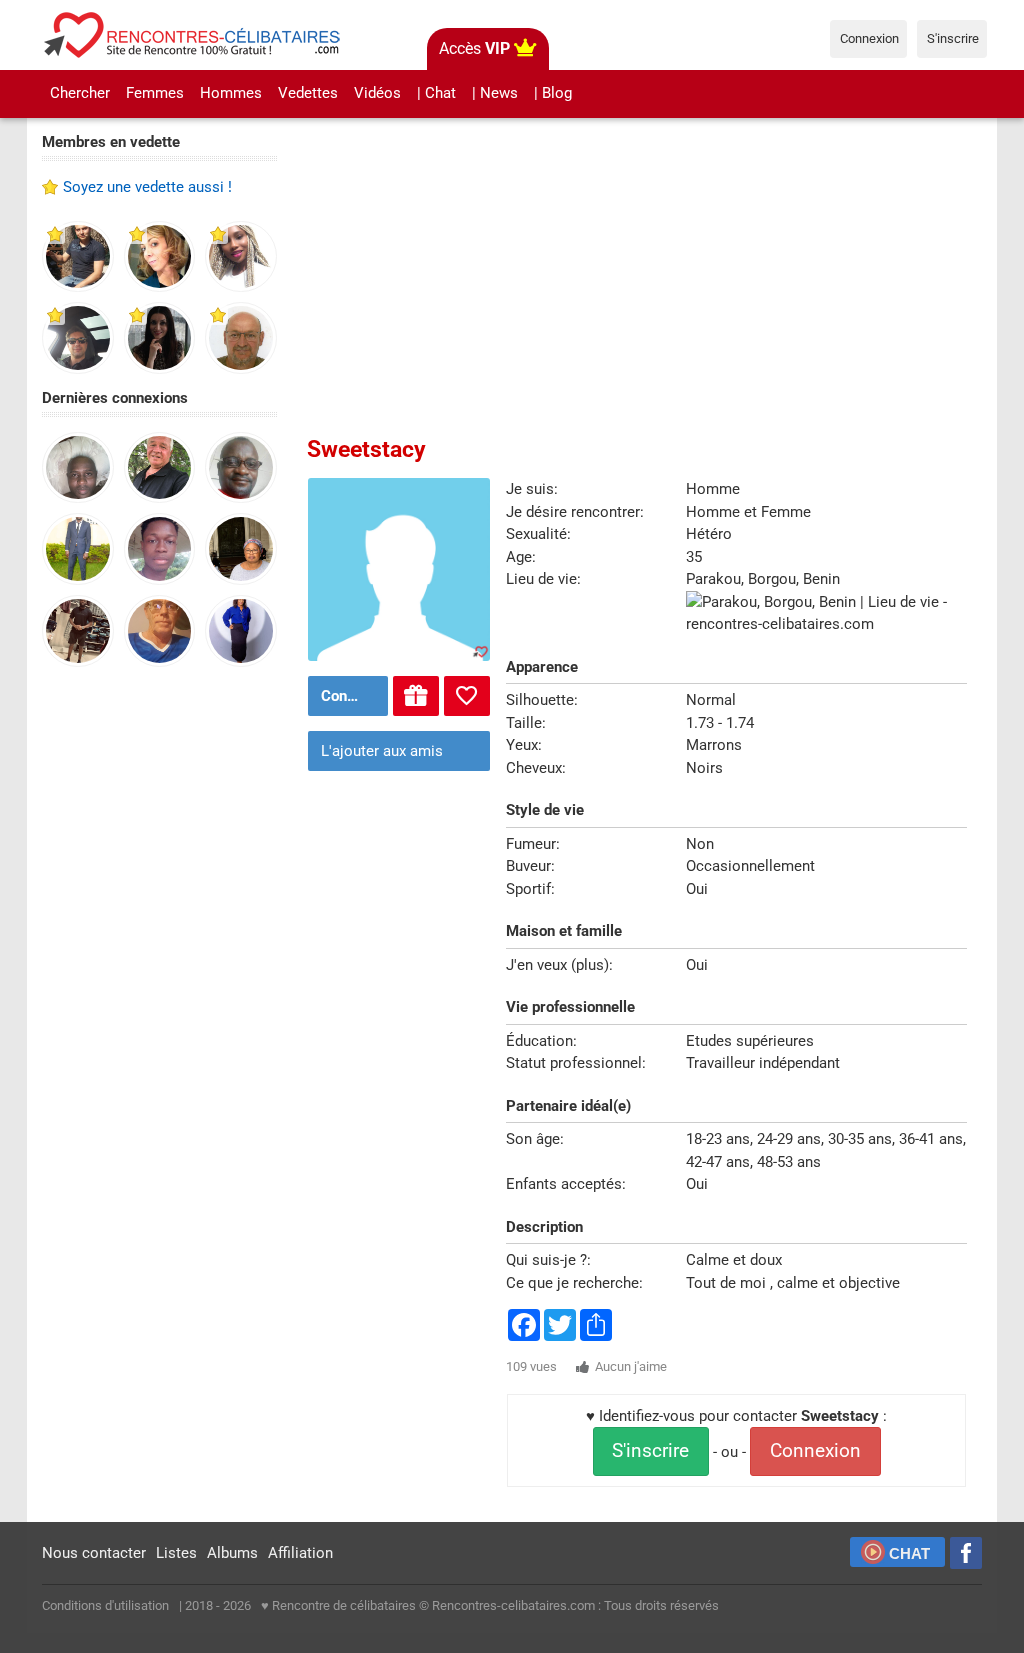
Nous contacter (94, 1553)
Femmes (155, 93)
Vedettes (308, 93)
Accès (474, 48)
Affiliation (300, 1553)
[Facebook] (966, 1553)
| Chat (436, 93)
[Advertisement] (159, 992)
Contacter (352, 696)
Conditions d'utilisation (105, 1605)
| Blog (553, 93)
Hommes (231, 93)
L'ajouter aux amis (382, 751)
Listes (176, 1553)
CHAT (909, 1553)
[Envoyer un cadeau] (416, 696)
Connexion (815, 1451)
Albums (232, 1553)
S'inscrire (650, 1451)
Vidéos (377, 93)
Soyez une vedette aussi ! (147, 187)
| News (495, 93)
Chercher (80, 93)
